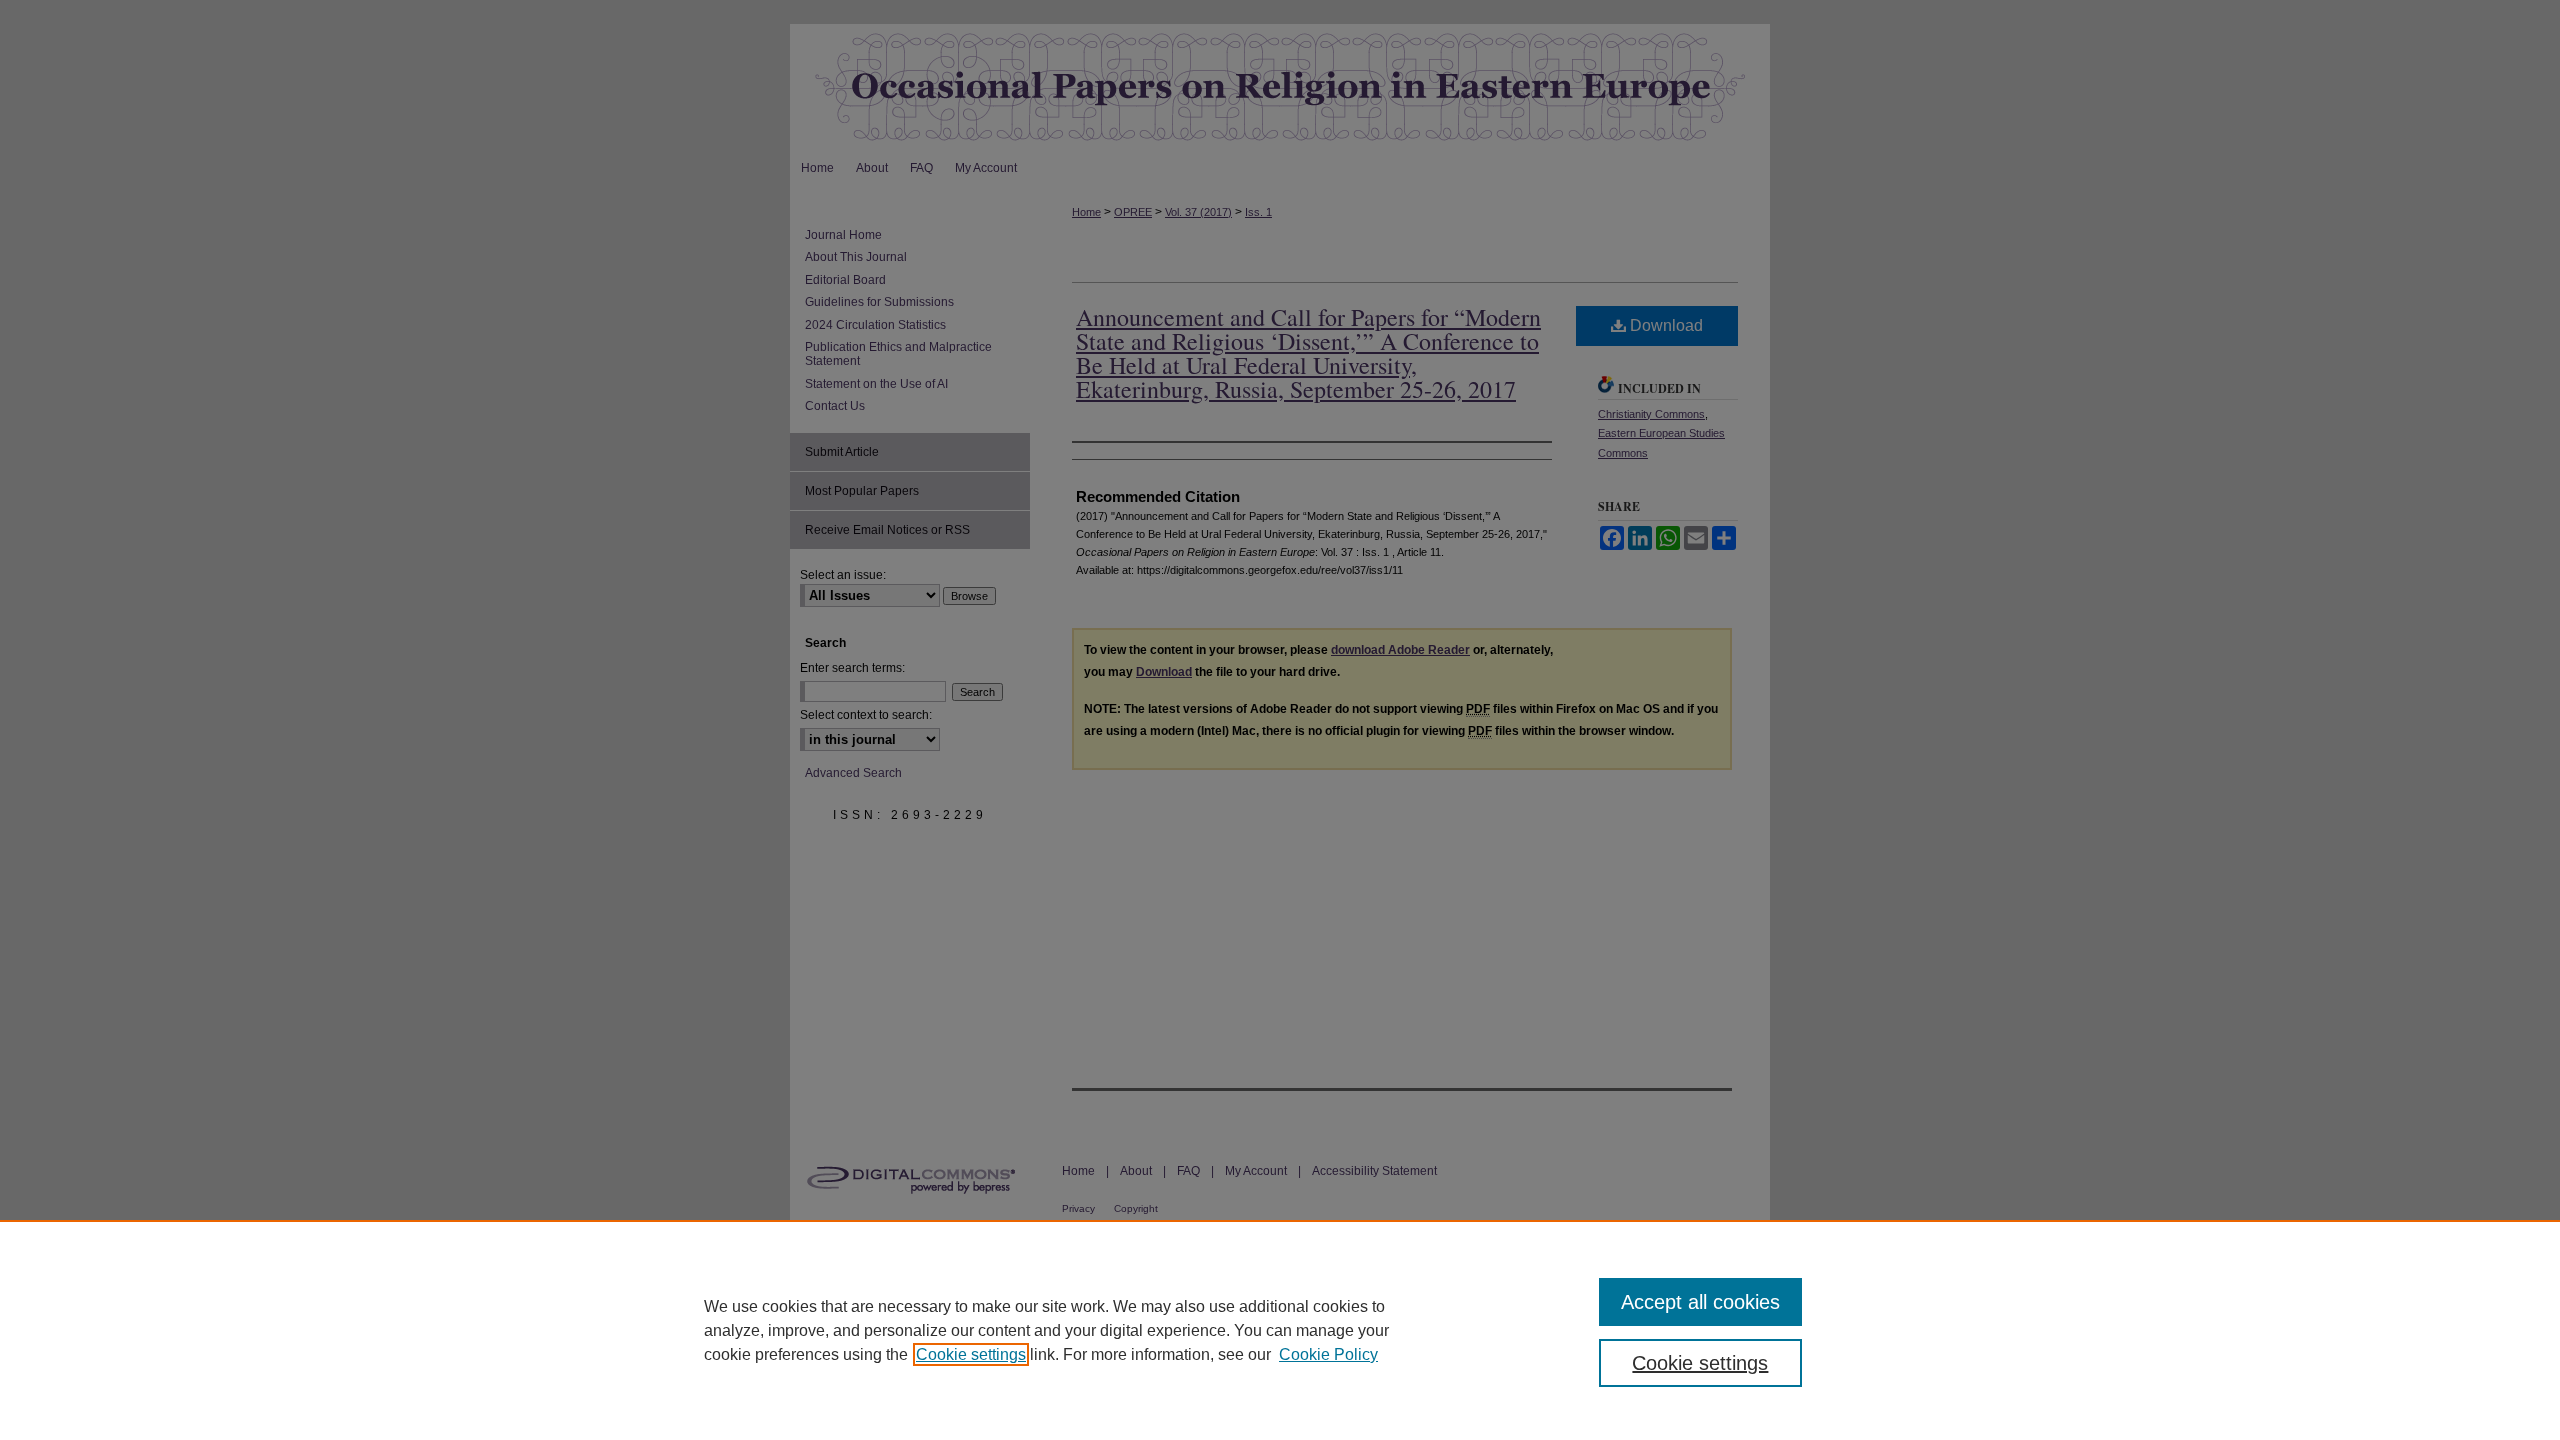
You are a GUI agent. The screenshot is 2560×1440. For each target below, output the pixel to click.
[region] (1280, 1330)
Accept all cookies (1700, 1302)
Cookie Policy (1328, 1354)
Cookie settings (971, 1354)
